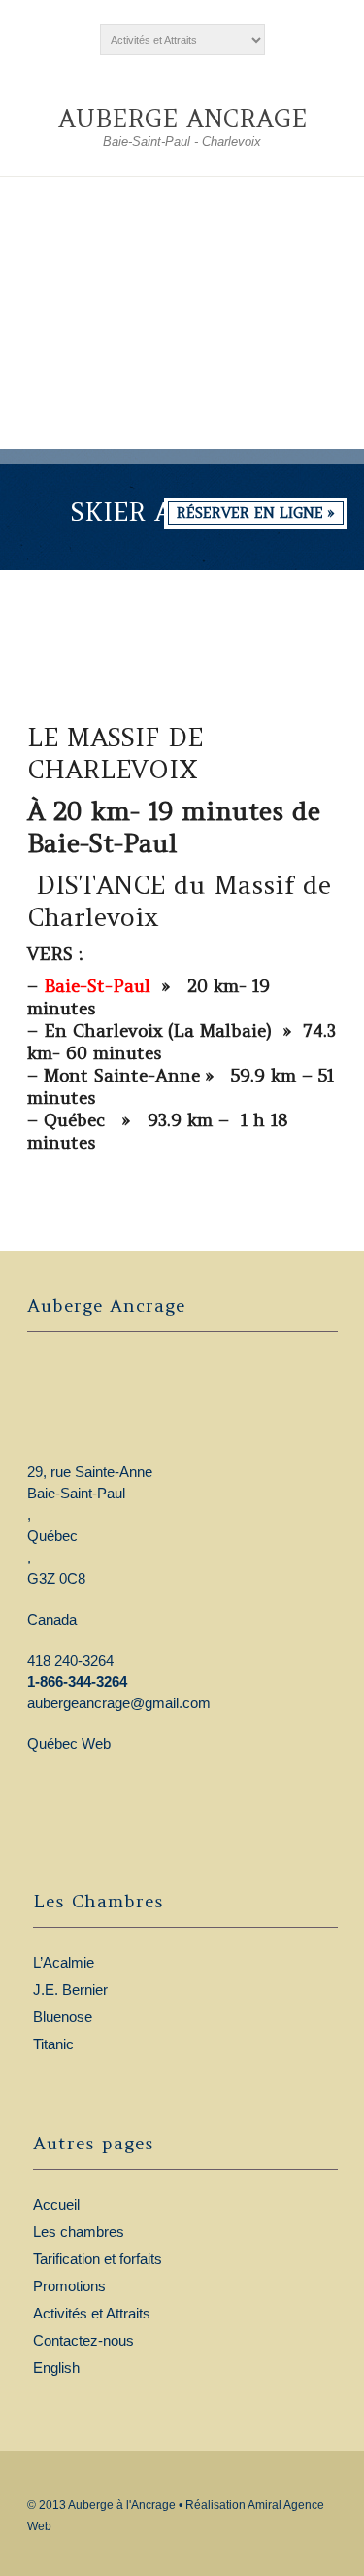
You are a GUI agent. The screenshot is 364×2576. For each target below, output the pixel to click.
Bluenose (63, 2017)
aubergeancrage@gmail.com (119, 1703)
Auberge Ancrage (182, 119)
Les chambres (79, 2232)
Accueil (56, 2204)
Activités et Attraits (92, 2313)
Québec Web (69, 1744)
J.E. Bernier (70, 1990)
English (56, 2368)
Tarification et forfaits (98, 2259)
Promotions (69, 2286)
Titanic (53, 2044)
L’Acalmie (64, 1962)
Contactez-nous (83, 2340)
